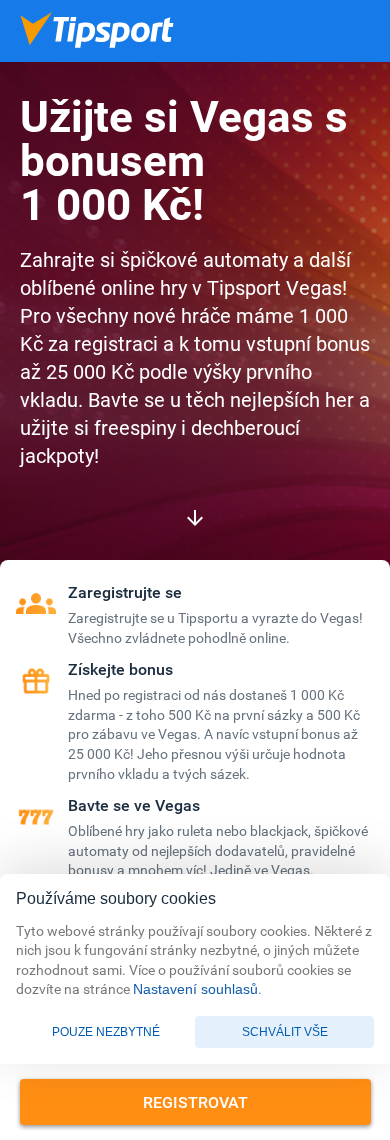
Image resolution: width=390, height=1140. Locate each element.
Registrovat (195, 1102)
